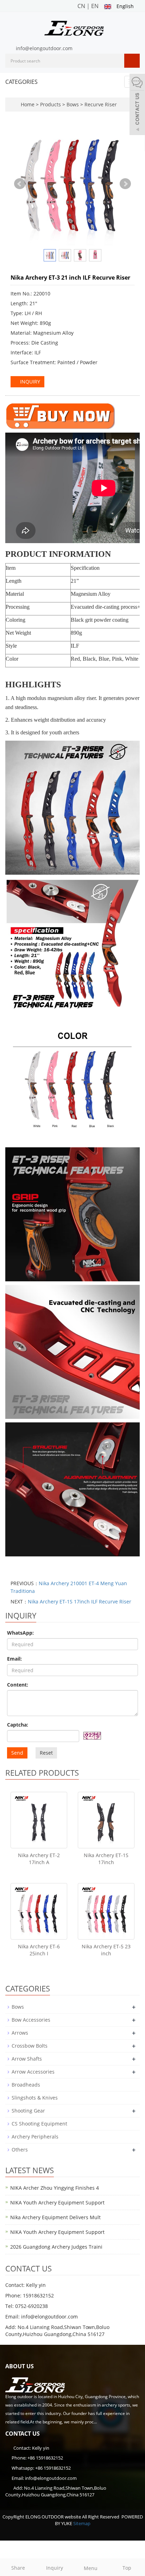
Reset (46, 1753)
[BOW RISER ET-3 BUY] (60, 416)
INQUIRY (29, 382)
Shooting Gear (28, 2111)
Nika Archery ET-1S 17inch (106, 1859)
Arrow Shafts (27, 2059)
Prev (20, 184)
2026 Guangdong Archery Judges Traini (56, 2247)
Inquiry (55, 2568)
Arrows (20, 2033)
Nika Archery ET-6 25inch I (39, 1950)
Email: (14, 1659)
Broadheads (26, 2085)
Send (17, 1753)
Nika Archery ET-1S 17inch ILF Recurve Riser (80, 1601)
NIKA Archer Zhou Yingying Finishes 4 (55, 2188)
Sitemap (82, 2523)
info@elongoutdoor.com (44, 48)
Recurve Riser (100, 104)
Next (125, 184)
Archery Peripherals (35, 2137)
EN (95, 6)
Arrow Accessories (33, 2072)
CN (81, 6)
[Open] (137, 105)
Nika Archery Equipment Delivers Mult (55, 2217)
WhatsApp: (20, 1633)
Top (127, 2568)
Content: (18, 1685)
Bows (73, 104)
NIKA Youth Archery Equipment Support (57, 2203)
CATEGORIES (21, 82)
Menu (91, 2568)
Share (18, 2568)
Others (20, 2150)
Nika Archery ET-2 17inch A (39, 1859)
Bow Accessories (31, 2020)
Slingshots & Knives (35, 2098)
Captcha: (18, 1725)
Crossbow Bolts (30, 2046)
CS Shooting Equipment (39, 2124)
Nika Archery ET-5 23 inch (106, 1950)
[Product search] (132, 61)
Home (28, 104)
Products (51, 104)
